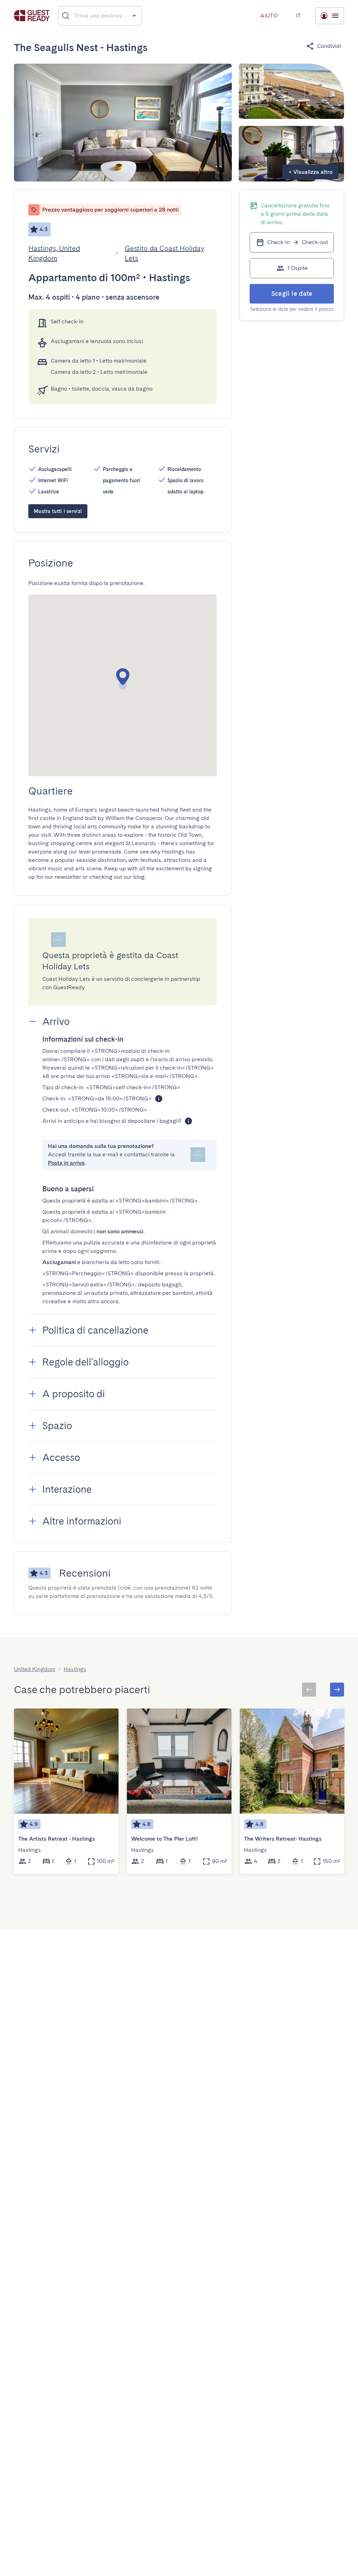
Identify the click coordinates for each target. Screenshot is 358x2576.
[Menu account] (330, 16)
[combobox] (100, 16)
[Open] (134, 16)
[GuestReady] (32, 16)
